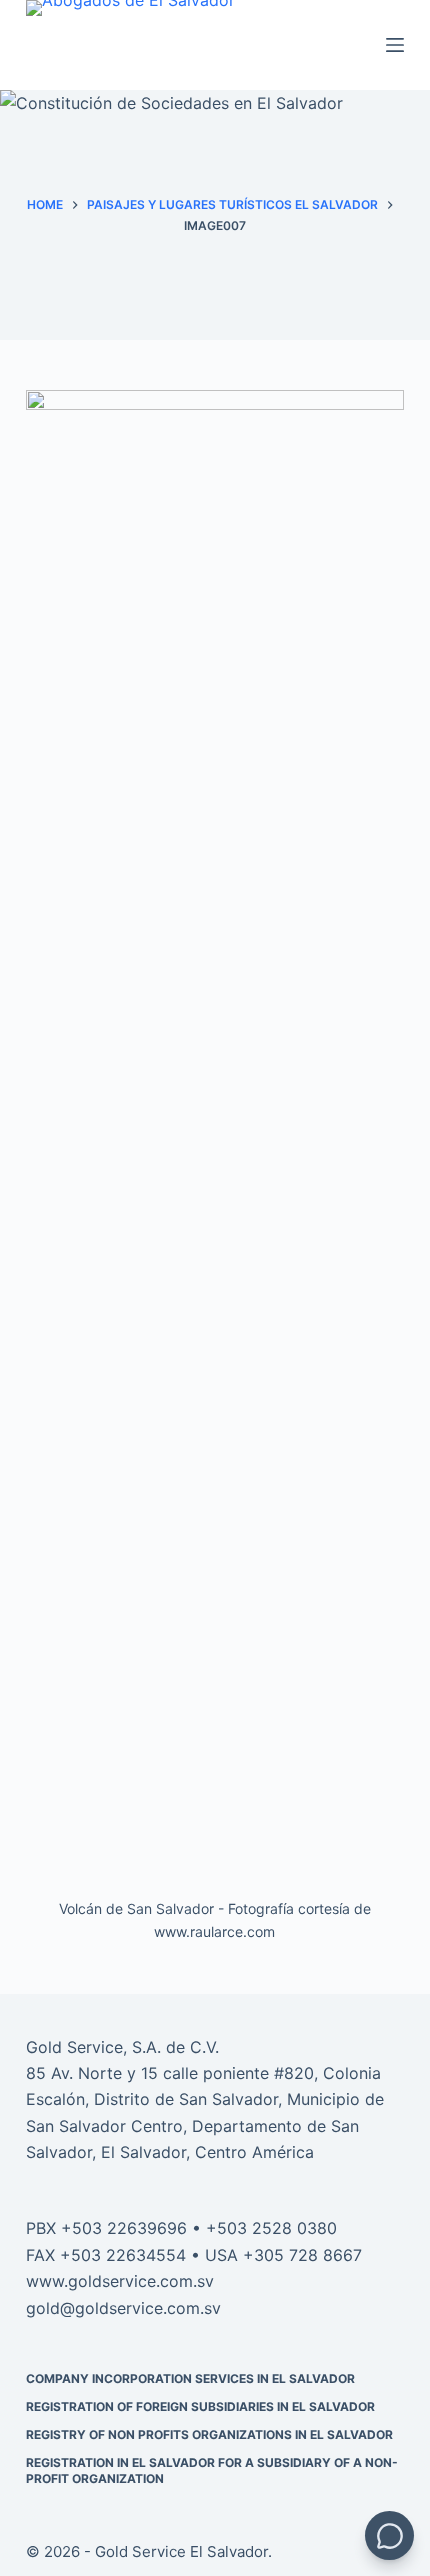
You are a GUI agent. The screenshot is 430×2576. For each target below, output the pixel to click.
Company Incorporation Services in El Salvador (190, 2378)
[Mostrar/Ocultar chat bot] (389, 2535)
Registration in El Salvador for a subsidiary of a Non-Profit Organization (212, 2470)
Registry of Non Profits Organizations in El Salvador (209, 2434)
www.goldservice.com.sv (120, 2281)
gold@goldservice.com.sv (123, 2308)
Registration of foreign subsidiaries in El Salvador (200, 2406)
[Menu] (395, 45)
